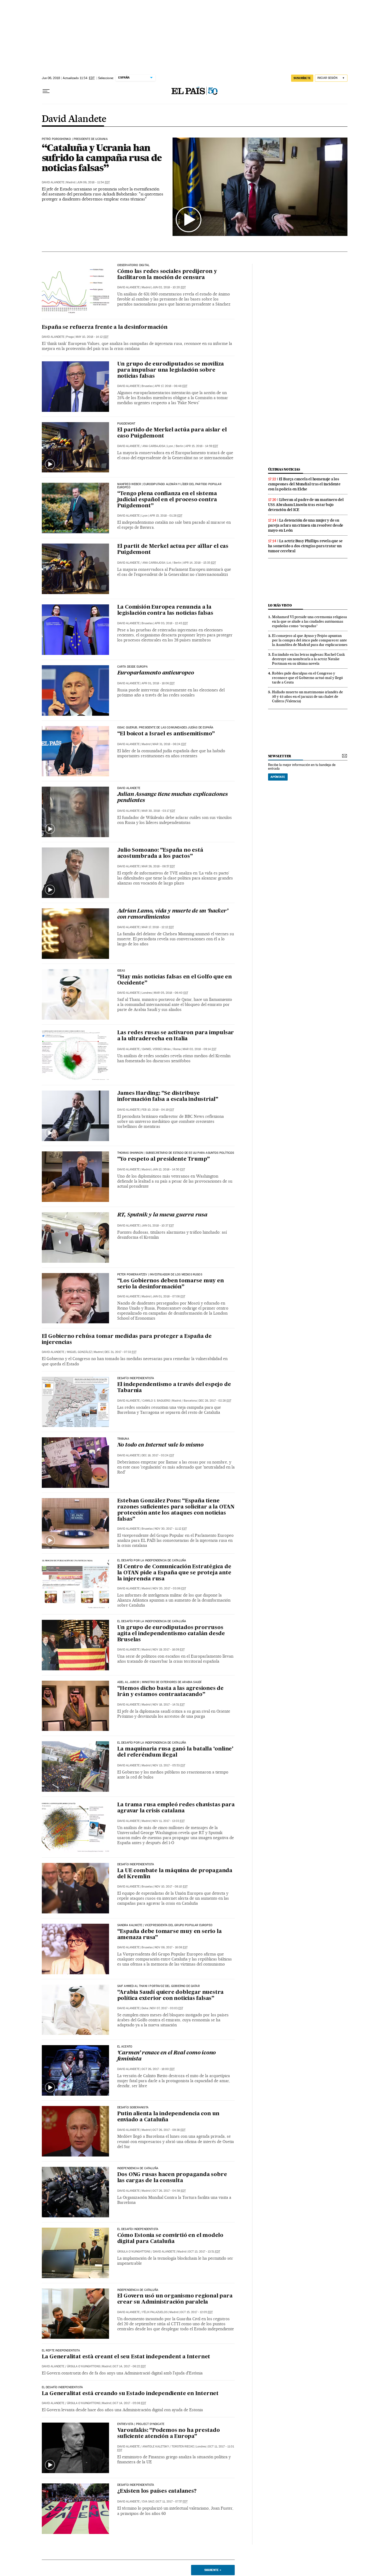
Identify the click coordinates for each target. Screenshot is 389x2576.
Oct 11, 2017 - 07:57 (172, 2502)
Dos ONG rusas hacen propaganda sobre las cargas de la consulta (172, 2178)
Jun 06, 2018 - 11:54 (93, 182)
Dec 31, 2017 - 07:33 (121, 1352)
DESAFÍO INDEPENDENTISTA (136, 1864)
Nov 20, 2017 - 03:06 (169, 1588)
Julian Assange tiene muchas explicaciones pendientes (173, 798)
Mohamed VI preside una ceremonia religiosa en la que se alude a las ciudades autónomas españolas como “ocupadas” (309, 621)
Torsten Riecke (183, 2447)
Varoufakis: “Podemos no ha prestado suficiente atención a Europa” (169, 2434)
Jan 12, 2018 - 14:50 (169, 1170)
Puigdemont (126, 424)
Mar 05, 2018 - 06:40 (171, 993)
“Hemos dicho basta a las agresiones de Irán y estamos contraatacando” (170, 1692)
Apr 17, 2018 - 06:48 (171, 386)
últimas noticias (284, 469)
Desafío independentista (136, 2485)
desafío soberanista (133, 2108)
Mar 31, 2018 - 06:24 (169, 744)
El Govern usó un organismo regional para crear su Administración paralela (175, 2299)
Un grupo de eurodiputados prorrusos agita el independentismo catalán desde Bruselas (171, 1634)
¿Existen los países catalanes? (157, 2491)
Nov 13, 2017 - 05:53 (169, 1765)
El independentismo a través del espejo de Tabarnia (174, 1388)
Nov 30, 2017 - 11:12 (171, 1529)
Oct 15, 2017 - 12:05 (196, 2312)
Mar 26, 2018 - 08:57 (158, 866)
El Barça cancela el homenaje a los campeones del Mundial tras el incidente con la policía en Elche (304, 484)
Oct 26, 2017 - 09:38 (169, 2130)
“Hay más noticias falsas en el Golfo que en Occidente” (175, 980)
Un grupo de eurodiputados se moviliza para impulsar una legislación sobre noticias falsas (171, 370)
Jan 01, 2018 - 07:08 (169, 1296)
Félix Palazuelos (155, 2312)
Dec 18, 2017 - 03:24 (158, 1455)
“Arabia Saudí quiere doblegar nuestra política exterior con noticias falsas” (171, 1996)
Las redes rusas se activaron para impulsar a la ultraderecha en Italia (176, 1036)
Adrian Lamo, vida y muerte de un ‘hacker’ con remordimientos (173, 914)
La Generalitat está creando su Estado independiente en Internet (130, 2394)
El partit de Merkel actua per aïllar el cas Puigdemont (173, 550)
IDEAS (121, 971)
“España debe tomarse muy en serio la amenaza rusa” (169, 1935)
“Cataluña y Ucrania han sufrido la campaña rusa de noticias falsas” (102, 158)
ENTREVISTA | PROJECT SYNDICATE (141, 2424)
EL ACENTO (125, 2047)
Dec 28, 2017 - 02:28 (215, 1401)
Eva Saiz (148, 2502)
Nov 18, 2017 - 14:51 (169, 1705)
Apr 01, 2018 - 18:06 (158, 683)
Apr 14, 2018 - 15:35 (200, 563)
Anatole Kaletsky (156, 2447)
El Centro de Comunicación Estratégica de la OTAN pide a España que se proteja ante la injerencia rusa (174, 1573)
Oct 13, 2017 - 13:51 (204, 2252)
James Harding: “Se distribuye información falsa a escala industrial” (168, 1096)
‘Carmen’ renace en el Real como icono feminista (167, 2056)
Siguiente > (213, 2570)
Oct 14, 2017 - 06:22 (129, 2366)
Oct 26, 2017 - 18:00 (158, 2069)
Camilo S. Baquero (156, 1401)
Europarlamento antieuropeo (156, 673)
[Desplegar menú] (46, 91)
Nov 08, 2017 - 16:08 (171, 1947)
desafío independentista (136, 1378)
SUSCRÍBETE (302, 78)
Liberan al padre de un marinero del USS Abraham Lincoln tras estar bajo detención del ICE (306, 505)
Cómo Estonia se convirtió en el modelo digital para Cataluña (170, 2239)
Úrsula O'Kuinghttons (134, 2252)
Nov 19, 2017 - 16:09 (169, 1650)
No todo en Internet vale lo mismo (160, 1445)
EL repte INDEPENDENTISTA (61, 2351)
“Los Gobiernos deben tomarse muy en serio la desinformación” (171, 1284)
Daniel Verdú (152, 1049)
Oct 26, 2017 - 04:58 (169, 2191)
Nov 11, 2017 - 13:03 (169, 1821)
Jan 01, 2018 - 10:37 (158, 1226)
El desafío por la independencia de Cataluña (152, 1561)
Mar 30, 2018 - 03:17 (158, 811)
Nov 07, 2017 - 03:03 (167, 2008)
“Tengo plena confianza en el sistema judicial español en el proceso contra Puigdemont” (167, 500)
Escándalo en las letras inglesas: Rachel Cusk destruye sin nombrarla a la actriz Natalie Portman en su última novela (308, 659)
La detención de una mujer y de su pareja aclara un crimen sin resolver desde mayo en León (306, 525)
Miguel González (79, 1352)
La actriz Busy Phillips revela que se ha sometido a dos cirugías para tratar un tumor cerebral (306, 546)
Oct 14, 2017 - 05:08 (129, 2403)
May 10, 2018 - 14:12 (92, 337)
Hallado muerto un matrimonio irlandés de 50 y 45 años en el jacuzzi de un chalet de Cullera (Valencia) (307, 696)
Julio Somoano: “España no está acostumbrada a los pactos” (160, 853)
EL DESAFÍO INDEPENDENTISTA (138, 2229)
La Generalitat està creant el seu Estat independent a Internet (126, 2357)
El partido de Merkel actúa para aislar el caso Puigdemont (172, 433)
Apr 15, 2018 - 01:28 (166, 516)
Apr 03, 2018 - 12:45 (171, 623)
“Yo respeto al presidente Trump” (164, 1159)
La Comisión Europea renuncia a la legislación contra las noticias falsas (165, 610)
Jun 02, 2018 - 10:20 (169, 287)
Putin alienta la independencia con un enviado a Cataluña (168, 2117)
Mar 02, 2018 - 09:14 (200, 1049)
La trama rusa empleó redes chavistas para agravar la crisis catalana (176, 1808)
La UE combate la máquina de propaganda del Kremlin (175, 1874)
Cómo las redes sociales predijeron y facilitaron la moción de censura (167, 275)
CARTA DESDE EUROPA (132, 667)
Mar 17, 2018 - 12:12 (158, 927)
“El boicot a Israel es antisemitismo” (166, 734)
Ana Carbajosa (154, 446)
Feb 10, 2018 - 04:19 (158, 1110)
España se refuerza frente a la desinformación (105, 327)
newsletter (280, 756)
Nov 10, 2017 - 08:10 (171, 1887)
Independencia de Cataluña (138, 2168)
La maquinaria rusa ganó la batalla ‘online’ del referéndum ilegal (175, 1752)
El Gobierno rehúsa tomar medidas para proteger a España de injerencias (127, 1340)
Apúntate (278, 777)
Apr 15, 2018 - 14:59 (202, 446)
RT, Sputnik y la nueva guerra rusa (162, 1215)
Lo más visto (280, 605)
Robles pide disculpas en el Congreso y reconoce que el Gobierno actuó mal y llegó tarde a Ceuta (307, 678)
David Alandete (74, 119)
